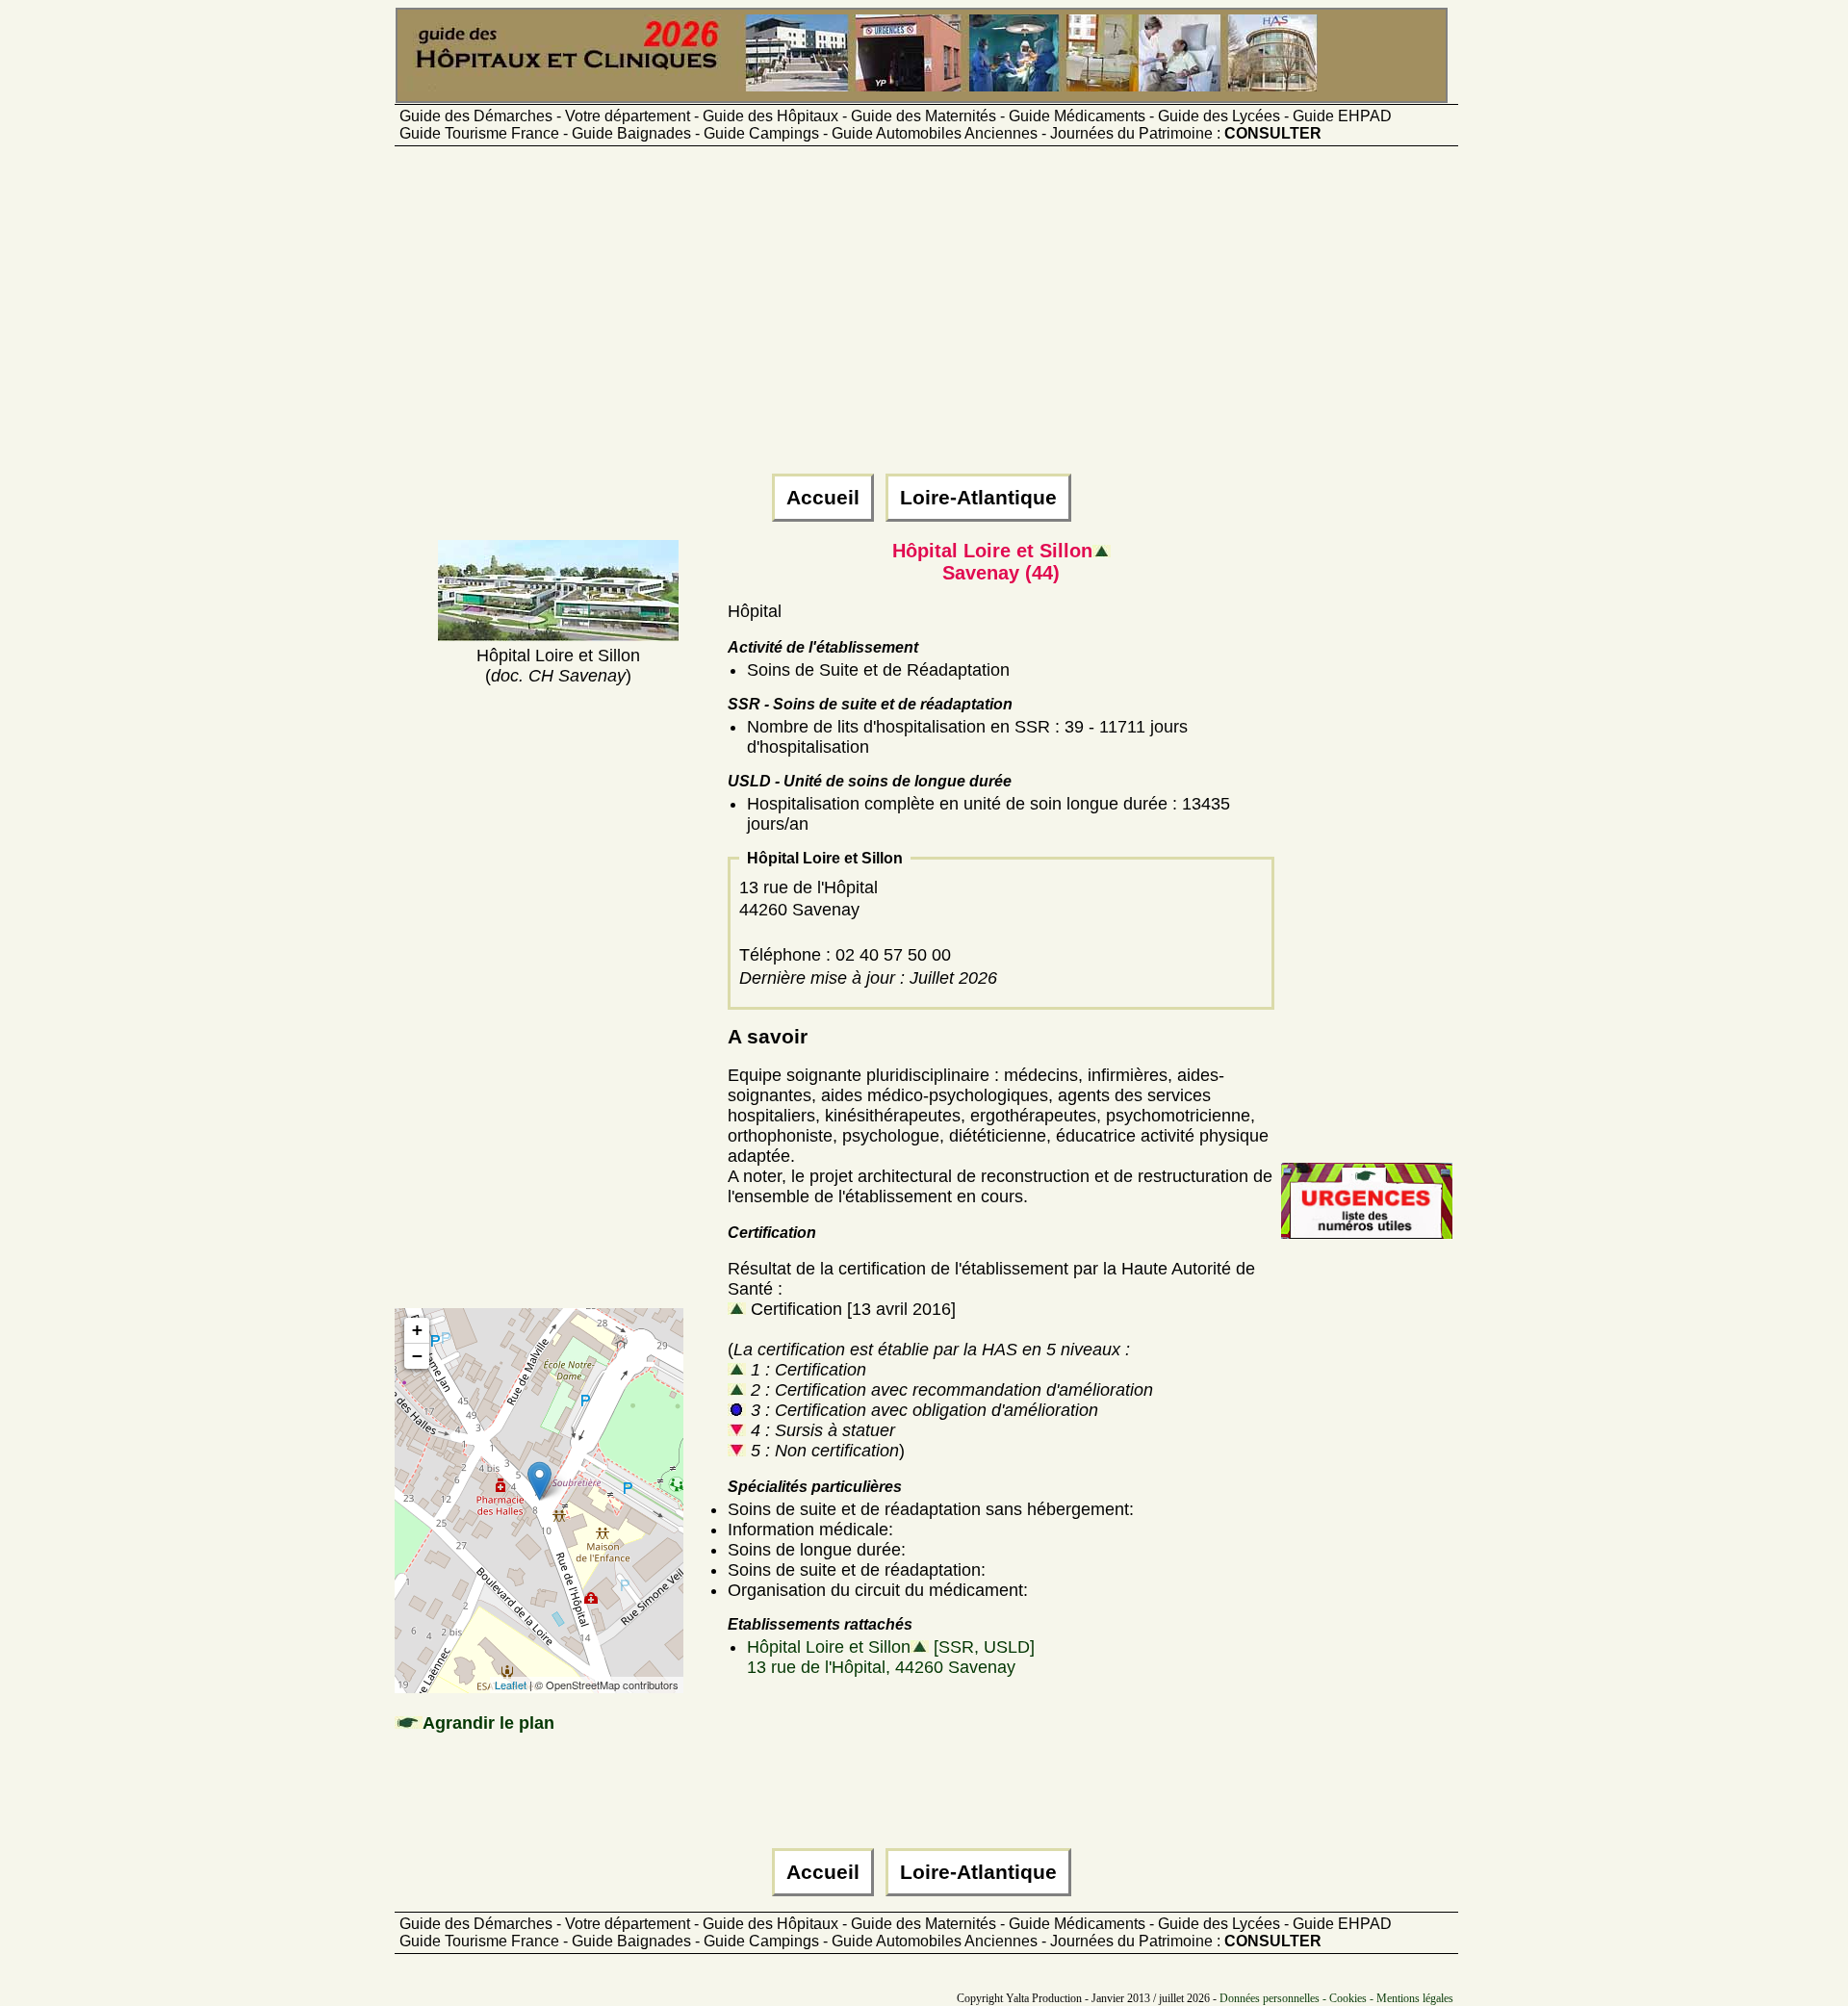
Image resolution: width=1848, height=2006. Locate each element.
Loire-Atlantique (978, 498)
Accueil (823, 498)
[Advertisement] (924, 319)
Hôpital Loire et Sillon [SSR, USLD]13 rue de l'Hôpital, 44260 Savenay (891, 1657)
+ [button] (417, 1330)
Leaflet (511, 1685)
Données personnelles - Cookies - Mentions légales (1336, 1998)
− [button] (417, 1356)
